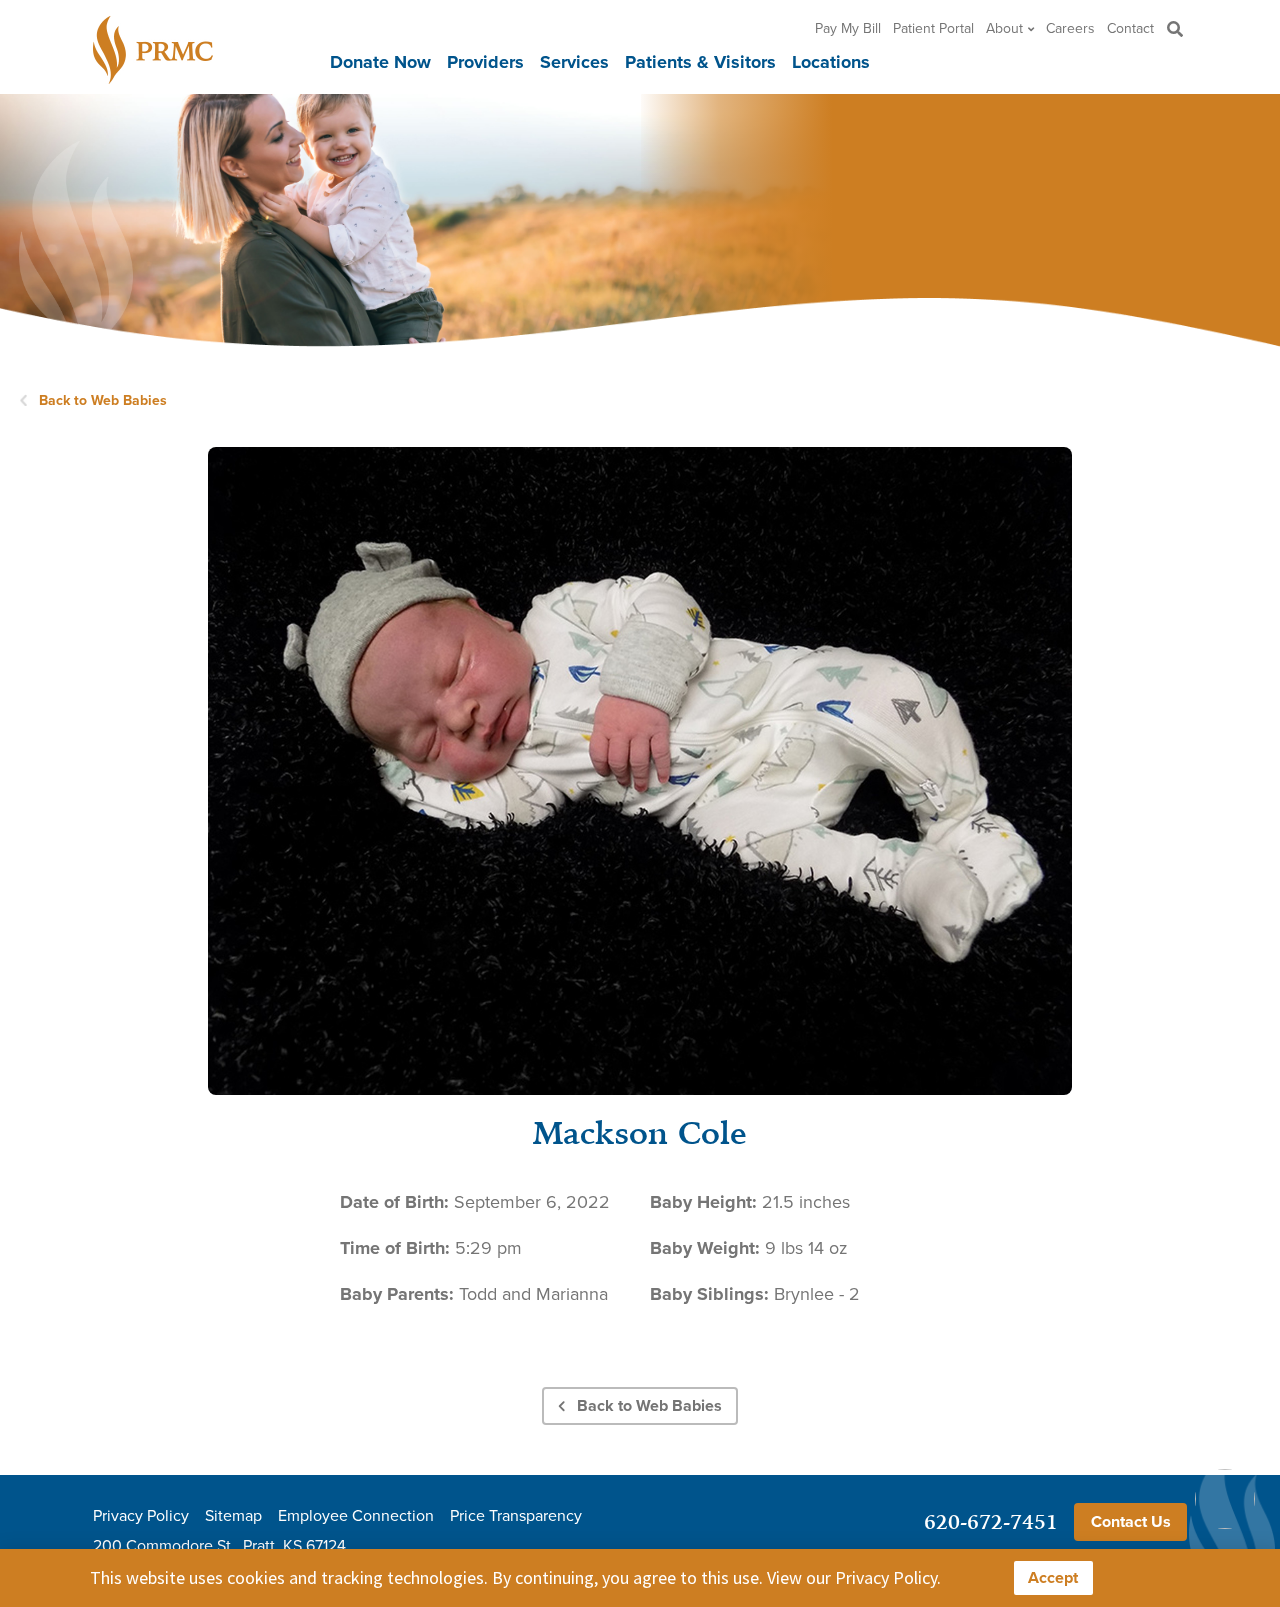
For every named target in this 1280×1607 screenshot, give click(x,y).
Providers (485, 62)
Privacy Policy (141, 1515)
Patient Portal (933, 28)
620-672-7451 (991, 1521)
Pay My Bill (848, 28)
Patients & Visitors (700, 62)
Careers (1070, 28)
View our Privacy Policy (852, 1577)
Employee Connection (356, 1515)
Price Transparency (516, 1515)
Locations (831, 62)
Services (574, 62)
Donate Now (380, 62)
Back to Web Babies (103, 400)
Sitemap (233, 1515)
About (1004, 28)
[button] (1174, 28)
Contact (1130, 28)
